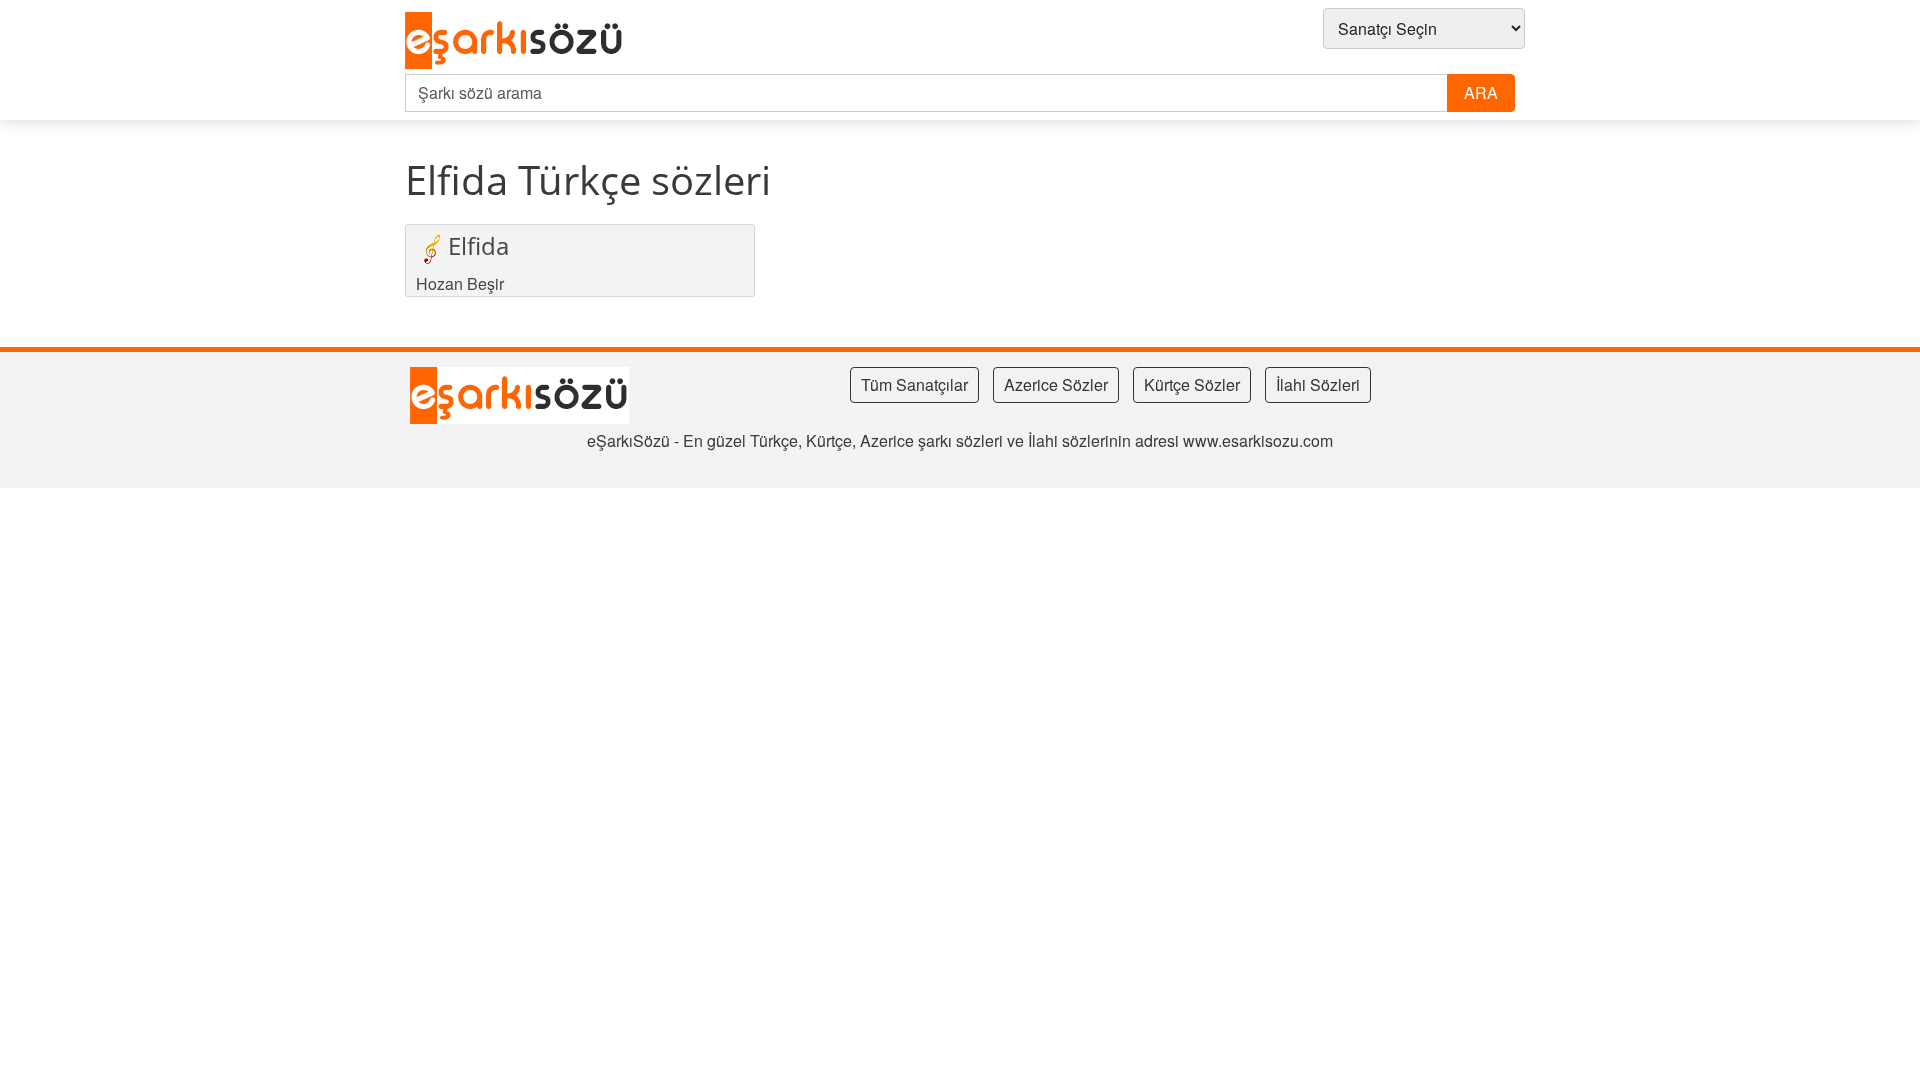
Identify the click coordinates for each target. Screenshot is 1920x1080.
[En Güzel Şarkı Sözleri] (519, 41)
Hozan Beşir (460, 283)
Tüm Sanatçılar (914, 384)
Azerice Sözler (1056, 384)
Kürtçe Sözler (1192, 384)
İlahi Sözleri (1318, 384)
